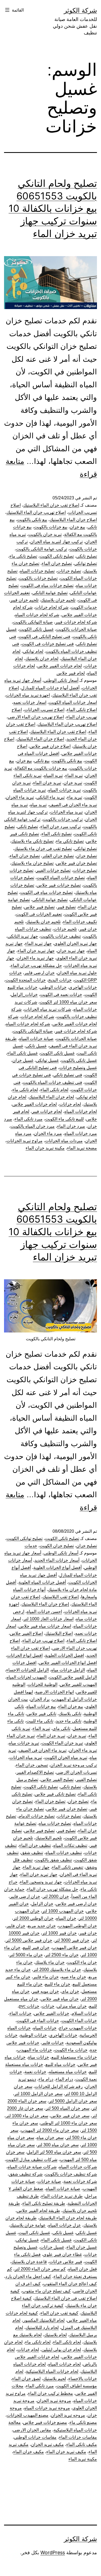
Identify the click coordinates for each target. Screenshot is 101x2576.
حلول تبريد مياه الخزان (77, 973)
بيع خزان (77, 527)
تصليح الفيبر (86, 1780)
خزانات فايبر (53, 2043)
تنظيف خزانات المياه (64, 1853)
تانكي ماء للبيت (40, 1721)
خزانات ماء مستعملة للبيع (74, 2057)
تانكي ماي (61, 1728)
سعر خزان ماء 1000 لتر (27, 2116)
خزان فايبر (16, 1926)
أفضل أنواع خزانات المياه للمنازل (50, 688)
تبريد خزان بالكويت (45, 534)
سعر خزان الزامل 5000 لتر (73, 2101)
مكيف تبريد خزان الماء (66, 2452)
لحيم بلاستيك (55, 2379)
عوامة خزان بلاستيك (28, 2225)
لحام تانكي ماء (25, 1090)
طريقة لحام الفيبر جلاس (38, 2211)
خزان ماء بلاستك (50, 1962)
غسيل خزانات (52, 2247)
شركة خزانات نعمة (80, 2181)
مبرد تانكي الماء (29, 1119)
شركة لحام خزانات (52, 607)
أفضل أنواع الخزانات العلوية (58, 1568)
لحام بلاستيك (55, 2335)
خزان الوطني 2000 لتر (33, 1918)
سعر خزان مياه (50, 2138)
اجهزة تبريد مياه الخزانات (28, 695)
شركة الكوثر (80, 10)
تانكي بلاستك (70, 1714)
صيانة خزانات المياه (36, 1039)
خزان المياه (66, 1918)
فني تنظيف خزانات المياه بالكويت (53, 1082)
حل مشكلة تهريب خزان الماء (36, 965)
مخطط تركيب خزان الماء (50, 2393)
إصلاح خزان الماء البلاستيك (45, 1604)
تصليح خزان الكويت (57, 1546)
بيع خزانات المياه (41, 1706)
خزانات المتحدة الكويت (26, 980)
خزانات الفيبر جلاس (52, 2013)
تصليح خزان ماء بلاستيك (32, 863)
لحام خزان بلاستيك (42, 659)
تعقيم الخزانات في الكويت (39, 914)
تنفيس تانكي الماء (68, 1867)
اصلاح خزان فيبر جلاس (50, 746)
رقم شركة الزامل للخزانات (59, 2086)
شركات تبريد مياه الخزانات (48, 1009)
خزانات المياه (45, 2028)
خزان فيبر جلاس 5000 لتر (29, 1940)
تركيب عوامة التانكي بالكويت (41, 549)
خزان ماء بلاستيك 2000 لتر (57, 1970)
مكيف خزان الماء (29, 2452)
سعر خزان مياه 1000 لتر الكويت (68, 1002)
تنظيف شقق (32, 1853)
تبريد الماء (74, 775)
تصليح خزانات (69, 571)
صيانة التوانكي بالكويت (33, 622)
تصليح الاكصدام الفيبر (35, 1772)
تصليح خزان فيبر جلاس (76, 863)
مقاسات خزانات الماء (78, 2437)
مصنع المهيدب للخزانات (28, 2415)
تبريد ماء (75, 797)
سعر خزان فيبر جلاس (70, 2116)
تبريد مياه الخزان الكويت (66, 1758)
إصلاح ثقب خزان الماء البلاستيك (51, 505)
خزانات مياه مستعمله (68, 2072)
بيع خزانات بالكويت (51, 527)
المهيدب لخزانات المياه (27, 1677)
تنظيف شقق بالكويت (53, 1860)
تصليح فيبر (66, 907)
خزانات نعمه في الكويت (61, 995)
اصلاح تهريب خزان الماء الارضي (36, 717)
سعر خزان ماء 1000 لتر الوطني (69, 2123)
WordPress (53, 2552)
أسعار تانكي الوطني (61, 680)
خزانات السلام (84, 2013)
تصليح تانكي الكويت (57, 556)
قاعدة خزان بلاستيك (29, 2262)
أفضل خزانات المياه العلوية (42, 1582)
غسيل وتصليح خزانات (78, 1068)
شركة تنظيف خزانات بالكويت (71, 2174)
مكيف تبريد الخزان (47, 2444)
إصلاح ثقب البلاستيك (61, 1597)
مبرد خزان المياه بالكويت (33, 1126)
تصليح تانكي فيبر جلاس (55, 1794)
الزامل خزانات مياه (68, 1670)
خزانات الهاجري (83, 987)
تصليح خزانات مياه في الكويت (47, 585)
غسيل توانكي (47, 1060)
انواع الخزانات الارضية (55, 1692)
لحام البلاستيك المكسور (44, 2320)
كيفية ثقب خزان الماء (59, 2313)
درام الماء (64, 2079)
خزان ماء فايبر (46, 1977)
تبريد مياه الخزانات (66, 812)
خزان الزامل (42, 1904)
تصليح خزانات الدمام (37, 1816)
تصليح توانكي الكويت (25, 1538)
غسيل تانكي (36, 1046)
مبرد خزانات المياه (81, 1133)
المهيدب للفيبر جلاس (78, 1684)
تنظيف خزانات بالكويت (61, 936)
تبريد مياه (38, 805)
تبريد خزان (73, 783)
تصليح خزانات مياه (55, 1823)
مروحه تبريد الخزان (68, 2415)
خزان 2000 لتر (56, 1896)
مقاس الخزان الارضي (32, 2430)
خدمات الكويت (84, 607)
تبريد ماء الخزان (20, 797)
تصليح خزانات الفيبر (53, 870)
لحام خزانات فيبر (47, 1111)
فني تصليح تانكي (68, 1075)
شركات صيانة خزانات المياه (32, 2167)
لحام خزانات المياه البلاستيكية (52, 2371)
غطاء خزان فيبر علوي (62, 2254)
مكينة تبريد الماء (83, 2459)
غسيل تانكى (86, 2233)
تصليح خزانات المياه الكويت (61, 878)
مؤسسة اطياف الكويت (77, 2386)
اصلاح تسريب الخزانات (44, 710)
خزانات (48, 2006)
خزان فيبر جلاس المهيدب (74, 1948)
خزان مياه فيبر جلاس (60, 1999)
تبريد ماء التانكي (50, 797)
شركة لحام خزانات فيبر (76, 622)
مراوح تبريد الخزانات (25, 1141)
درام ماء (46, 2079)
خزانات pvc (29, 2006)
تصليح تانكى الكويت (62, 1538)
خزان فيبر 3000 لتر (72, 1940)
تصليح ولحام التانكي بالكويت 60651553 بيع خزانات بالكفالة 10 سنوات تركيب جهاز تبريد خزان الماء (53, 208)
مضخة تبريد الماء (82, 1148)
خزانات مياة (39, 2057)
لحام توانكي (33, 651)
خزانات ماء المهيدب (34, 2050)
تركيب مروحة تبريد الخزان (74, 1765)
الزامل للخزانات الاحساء (27, 1670)
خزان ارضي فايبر (39, 973)
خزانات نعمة (35, 2072)
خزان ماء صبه (74, 1977)
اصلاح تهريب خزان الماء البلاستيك (36, 512)
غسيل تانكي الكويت (36, 629)
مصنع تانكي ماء (83, 2422)
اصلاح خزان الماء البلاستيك (73, 520)
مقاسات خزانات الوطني (35, 2437)
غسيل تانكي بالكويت (79, 1060)
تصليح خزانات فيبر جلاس (59, 885)
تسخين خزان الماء (32, 1765)
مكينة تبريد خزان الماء (45, 1148)
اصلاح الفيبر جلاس (26, 1633)
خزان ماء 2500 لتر (62, 1955)
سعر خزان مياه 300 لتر (58, 2145)
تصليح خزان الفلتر (58, 856)
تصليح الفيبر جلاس (57, 1780)
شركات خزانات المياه (78, 2167)
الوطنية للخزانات (43, 1684)
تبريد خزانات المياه (65, 790)
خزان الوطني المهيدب (78, 1926)
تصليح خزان (87, 856)
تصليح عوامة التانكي (50, 593)
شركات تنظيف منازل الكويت (32, 2160)
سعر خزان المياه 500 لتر (67, 2108)
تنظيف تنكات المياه (70, 1845)
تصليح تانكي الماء (57, 834)
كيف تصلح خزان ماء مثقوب (46, 2291)
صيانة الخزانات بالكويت (76, 629)
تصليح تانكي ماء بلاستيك (32, 841)
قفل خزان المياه (83, 2269)
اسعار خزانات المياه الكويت (73, 702)
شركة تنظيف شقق (26, 2174)
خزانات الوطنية (33, 2035)
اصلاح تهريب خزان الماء (43, 1641)
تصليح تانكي (87, 556)
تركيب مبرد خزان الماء (61, 827)
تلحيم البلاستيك (49, 1838)
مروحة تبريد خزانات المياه (47, 2408)
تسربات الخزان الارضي (77, 1772)
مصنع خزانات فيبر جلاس (45, 2422)
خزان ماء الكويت (82, 1962)
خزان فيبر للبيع (36, 1948)
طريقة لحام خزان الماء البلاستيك (68, 2218)
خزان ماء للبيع (58, 1984)
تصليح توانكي (86, 563)
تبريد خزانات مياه (24, 1743)
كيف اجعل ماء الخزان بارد (28, 2276)
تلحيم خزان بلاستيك (58, 600)
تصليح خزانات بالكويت (38, 578)
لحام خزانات (70, 1104)
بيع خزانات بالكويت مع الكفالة (41, 768)
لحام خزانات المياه (81, 1111)
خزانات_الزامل (24, 995)
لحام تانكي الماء (54, 1090)
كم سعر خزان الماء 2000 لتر (40, 2269)
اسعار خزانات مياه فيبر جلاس (45, 1626)
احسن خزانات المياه (44, 1612)
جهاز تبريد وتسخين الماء (41, 1882)
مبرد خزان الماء (71, 1126)
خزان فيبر (88, 1933)
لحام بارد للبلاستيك (42, 2328)
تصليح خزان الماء (57, 563)
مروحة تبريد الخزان (54, 2401)
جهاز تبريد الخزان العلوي (76, 943)
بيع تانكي (42, 761)
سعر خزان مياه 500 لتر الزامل (54, 2152)
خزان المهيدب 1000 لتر (63, 1911)
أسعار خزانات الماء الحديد (57, 1560)
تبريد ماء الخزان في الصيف (73, 805)
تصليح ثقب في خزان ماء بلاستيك (43, 849)
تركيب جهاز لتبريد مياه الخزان (56, 542)
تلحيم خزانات (65, 929)
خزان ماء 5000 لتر (26, 1955)
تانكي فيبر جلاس (41, 1714)
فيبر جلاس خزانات (66, 2262)
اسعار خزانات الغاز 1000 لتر (48, 1619)
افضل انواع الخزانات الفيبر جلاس (68, 1663)
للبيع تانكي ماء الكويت (64, 1119)
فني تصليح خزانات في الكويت (48, 644)
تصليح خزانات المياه (37, 571)
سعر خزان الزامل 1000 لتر (38, 2094)
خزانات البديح (60, 980)
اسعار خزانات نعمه (30, 702)
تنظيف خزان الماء (35, 1845)
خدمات (31, 1546)
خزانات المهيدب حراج (78, 2028)
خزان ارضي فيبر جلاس (76, 1904)
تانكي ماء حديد (69, 1721)
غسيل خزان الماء (82, 2247)
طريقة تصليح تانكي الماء (44, 2203)
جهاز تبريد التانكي (23, 936)
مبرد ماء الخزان (48, 1133)
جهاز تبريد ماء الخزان (35, 958)
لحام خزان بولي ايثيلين (61, 2350)
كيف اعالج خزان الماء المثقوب (70, 2284)
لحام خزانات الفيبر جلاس (60, 666)
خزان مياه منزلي (72, 2006)
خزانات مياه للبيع (60, 2064)
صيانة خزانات (49, 2181)
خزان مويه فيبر (46, 1991)
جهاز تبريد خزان (71, 951)
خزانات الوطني (53, 987)
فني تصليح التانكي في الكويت (44, 637)
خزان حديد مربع (42, 1926)
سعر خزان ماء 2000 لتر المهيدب (50, 2130)
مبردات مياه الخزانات (64, 1141)
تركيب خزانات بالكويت (63, 819)
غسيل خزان (23, 1060)
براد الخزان (40, 1699)
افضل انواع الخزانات (25, 1655)
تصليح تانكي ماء (23, 556)
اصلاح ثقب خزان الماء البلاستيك (58, 732)
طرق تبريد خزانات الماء (62, 2196)
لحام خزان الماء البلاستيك (51, 1097)
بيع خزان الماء (71, 1706)
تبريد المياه (53, 775)
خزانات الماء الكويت (79, 2021)
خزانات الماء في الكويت (38, 2021)
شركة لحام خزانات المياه (37, 615)
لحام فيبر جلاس (71, 673)
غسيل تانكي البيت (34, 2233)
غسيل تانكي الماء (22, 1053)
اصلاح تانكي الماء (82, 710)
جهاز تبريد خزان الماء (36, 951)
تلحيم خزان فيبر (24, 600)
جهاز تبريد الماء (38, 943)
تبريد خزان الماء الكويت (62, 1743)
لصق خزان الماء (26, 2379)
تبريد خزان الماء (47, 783)
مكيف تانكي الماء (82, 2444)
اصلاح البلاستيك (59, 1633)
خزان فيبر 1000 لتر (59, 1933)
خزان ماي (70, 1991)
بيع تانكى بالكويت (32, 520)
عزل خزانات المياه (65, 2225)
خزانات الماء (20, 2013)
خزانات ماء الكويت (71, 2050)
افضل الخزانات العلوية (65, 1655)
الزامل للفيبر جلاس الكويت (73, 1677)
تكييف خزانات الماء (80, 922)
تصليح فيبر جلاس (39, 907)
